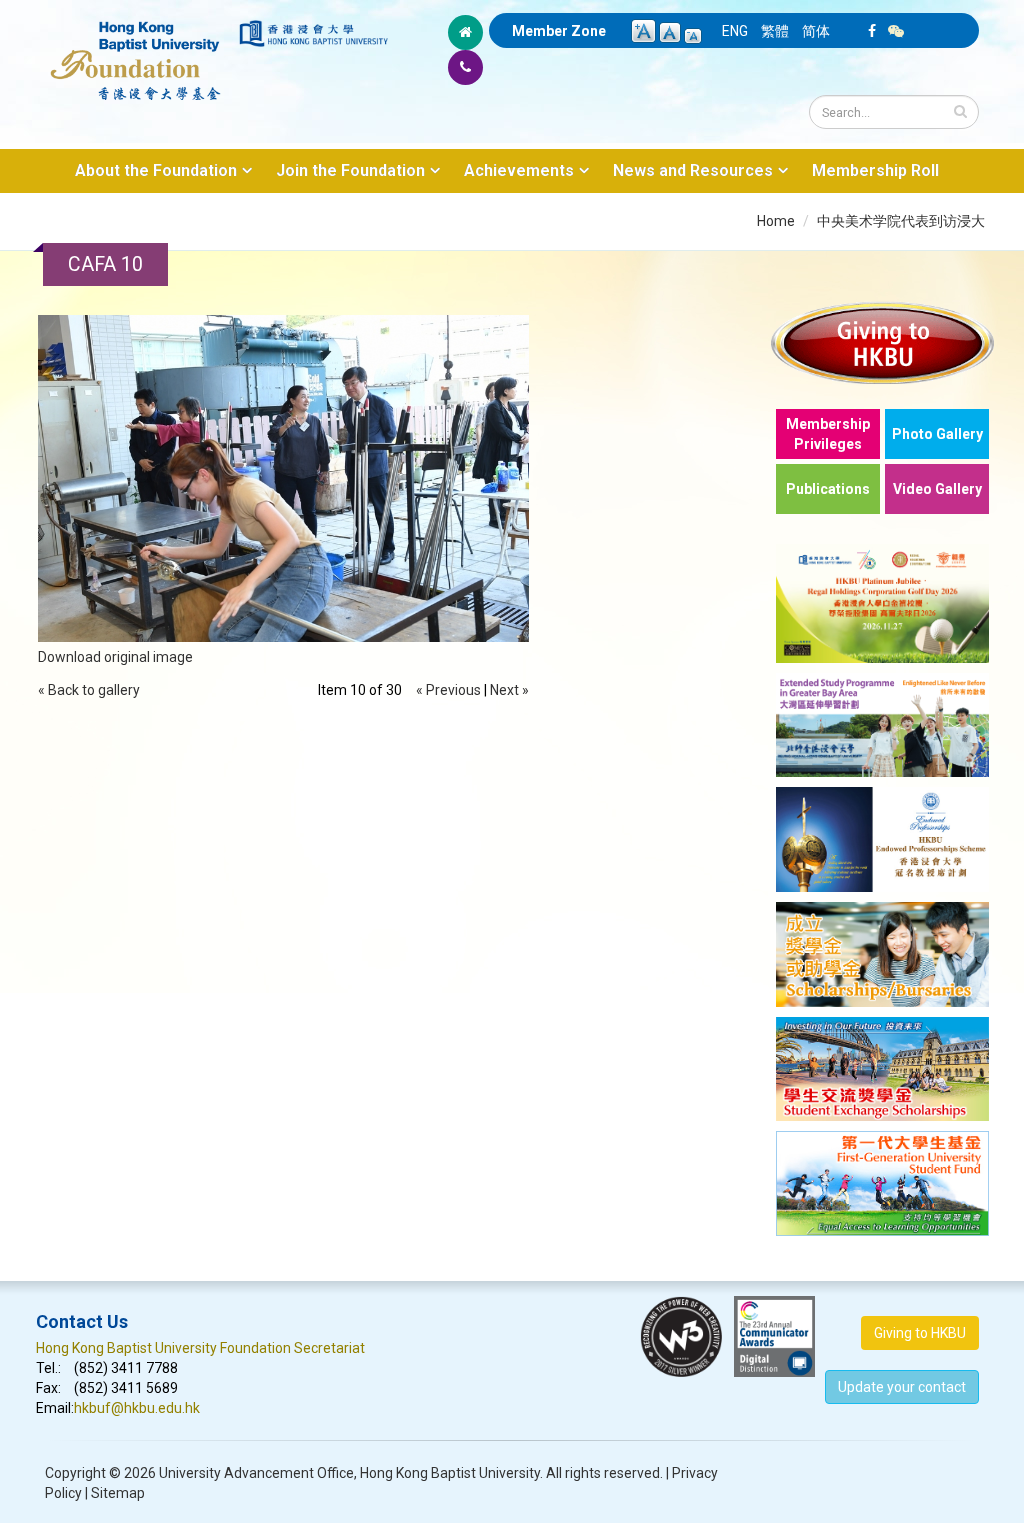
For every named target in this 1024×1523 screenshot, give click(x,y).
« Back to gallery (89, 690)
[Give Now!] (882, 342)
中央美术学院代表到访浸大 (901, 221)
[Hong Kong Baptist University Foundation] (136, 50)
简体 (816, 31)
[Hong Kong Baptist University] (313, 33)
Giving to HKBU (920, 1333)
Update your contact (902, 1387)
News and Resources (693, 170)
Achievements (519, 170)
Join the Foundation (350, 170)
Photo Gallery (937, 434)
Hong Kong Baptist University (450, 1473)
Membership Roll (875, 170)
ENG (735, 31)
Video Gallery (937, 489)
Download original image (115, 657)
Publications (828, 489)
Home (776, 221)
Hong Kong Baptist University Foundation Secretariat (200, 1348)
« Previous (448, 690)
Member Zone (559, 31)
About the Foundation (156, 170)
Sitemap (118, 1493)
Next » (509, 690)
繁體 (775, 31)
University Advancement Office (256, 1473)
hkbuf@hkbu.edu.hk (137, 1408)
